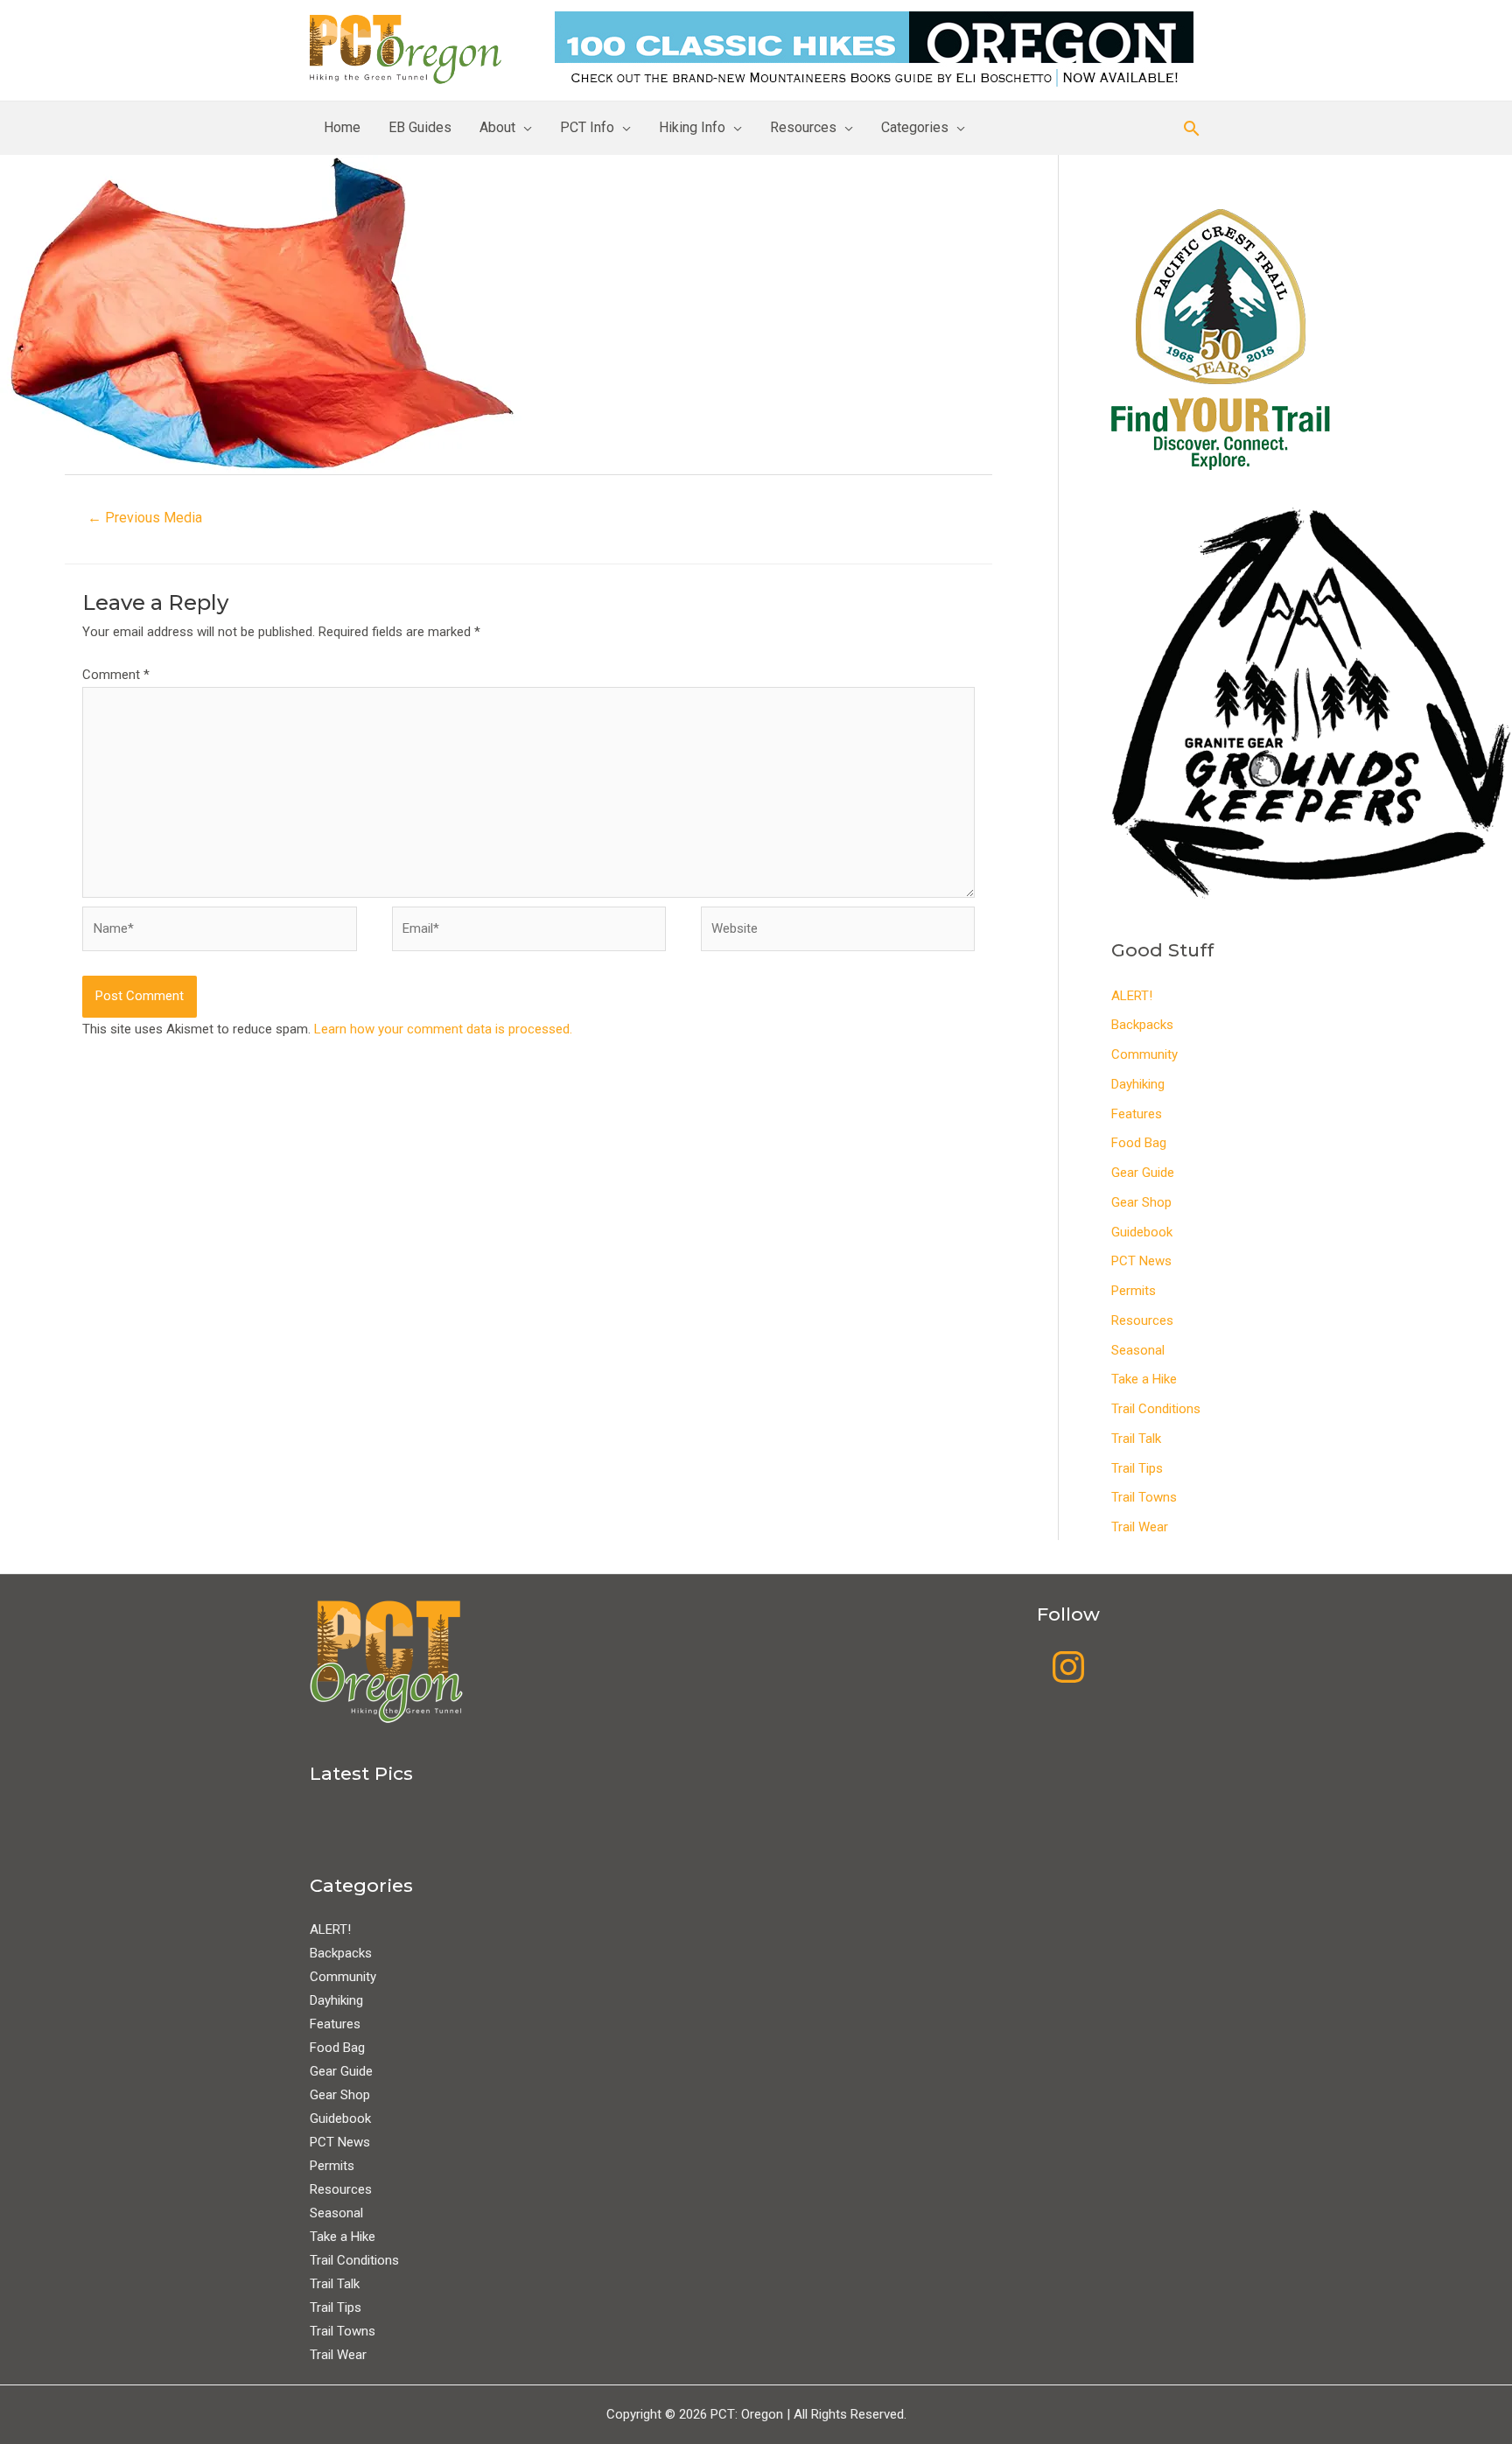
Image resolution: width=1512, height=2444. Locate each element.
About (497, 127)
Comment (116, 675)
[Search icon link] (1192, 128)
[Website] (838, 933)
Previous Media (145, 518)
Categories (915, 127)
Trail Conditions (1156, 1409)
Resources (803, 127)
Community (1144, 1054)
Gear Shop (1141, 1202)
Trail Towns (1144, 1497)
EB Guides (420, 127)
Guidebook (1142, 1232)
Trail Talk (1136, 1439)
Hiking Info (692, 127)
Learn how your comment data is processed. (443, 1029)
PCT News (1141, 1261)
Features (1137, 1114)
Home (342, 127)
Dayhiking (1138, 1084)
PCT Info (587, 127)
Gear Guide (1143, 1173)
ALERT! (1132, 996)
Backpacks (1142, 1025)
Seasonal (1138, 1350)
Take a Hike (1144, 1379)
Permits (1134, 1291)
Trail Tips (1137, 1468)
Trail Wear (1140, 1527)
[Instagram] (1068, 1667)
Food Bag (1139, 1143)
